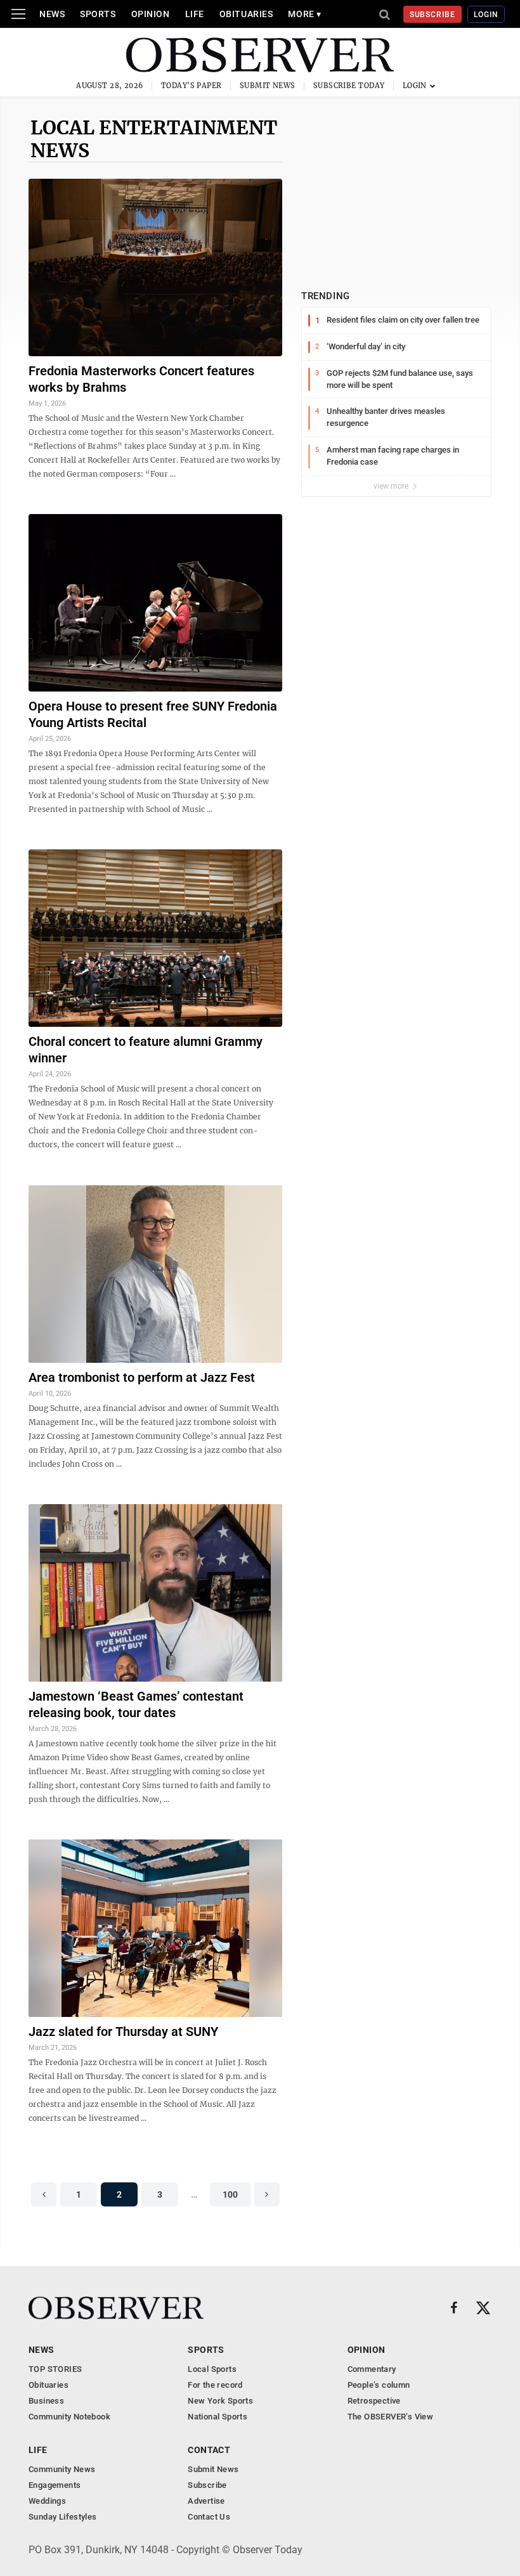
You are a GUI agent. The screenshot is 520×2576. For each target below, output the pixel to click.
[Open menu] (18, 14)
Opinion (151, 14)
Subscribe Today (349, 86)
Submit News (268, 86)
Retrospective (374, 2401)
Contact (209, 2450)
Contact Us (209, 2517)
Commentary (372, 2369)
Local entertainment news (154, 139)
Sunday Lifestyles (63, 2517)
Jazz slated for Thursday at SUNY (123, 2032)
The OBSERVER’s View (390, 2417)
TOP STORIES (55, 2369)
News (52, 14)
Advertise (206, 2501)
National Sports (218, 2417)
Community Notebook (69, 2417)
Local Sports (212, 2369)
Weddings (47, 2501)
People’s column (379, 2385)
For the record (215, 2385)
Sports (98, 14)
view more (392, 486)
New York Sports (220, 2401)
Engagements (55, 2485)
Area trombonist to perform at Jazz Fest (142, 1377)
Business (46, 2401)
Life (195, 14)
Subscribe (433, 15)
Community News (62, 2469)
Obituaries (246, 14)
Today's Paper (192, 86)
